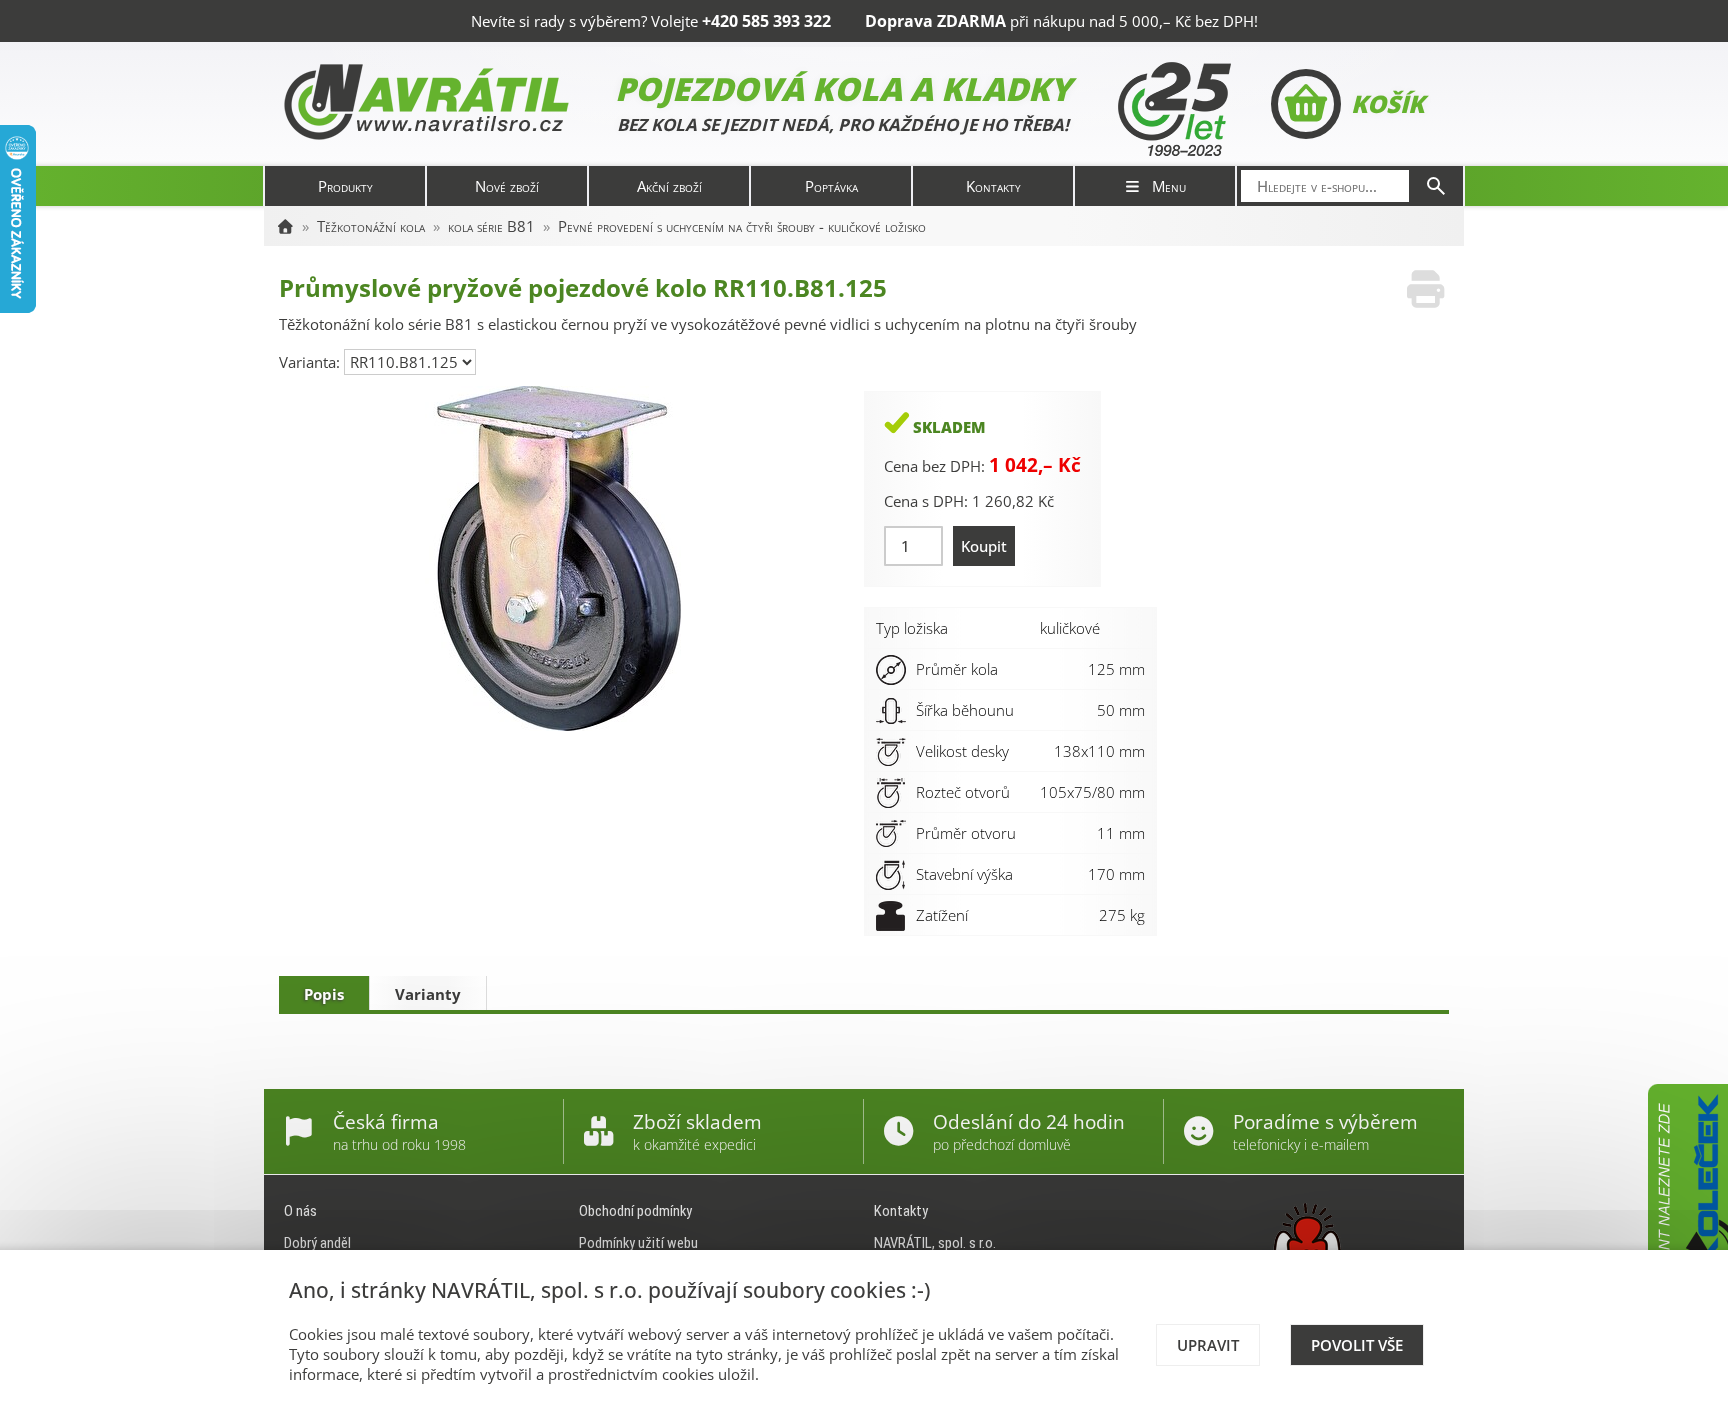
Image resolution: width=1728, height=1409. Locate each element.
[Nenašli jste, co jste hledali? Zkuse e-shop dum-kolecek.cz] (1688, 1234)
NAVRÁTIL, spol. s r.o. (935, 1243)
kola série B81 (491, 226)
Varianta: (311, 362)
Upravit (1208, 1345)
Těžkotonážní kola (371, 226)
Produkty (345, 186)
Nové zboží (507, 186)
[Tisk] (1425, 289)
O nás (300, 1211)
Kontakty (993, 186)
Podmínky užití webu (638, 1243)
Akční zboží (669, 186)
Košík (1387, 103)
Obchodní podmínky (635, 1211)
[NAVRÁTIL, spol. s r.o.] (285, 226)
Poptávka (831, 186)
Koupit (984, 546)
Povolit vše (1357, 1345)
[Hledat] (1436, 186)
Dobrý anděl (317, 1243)
